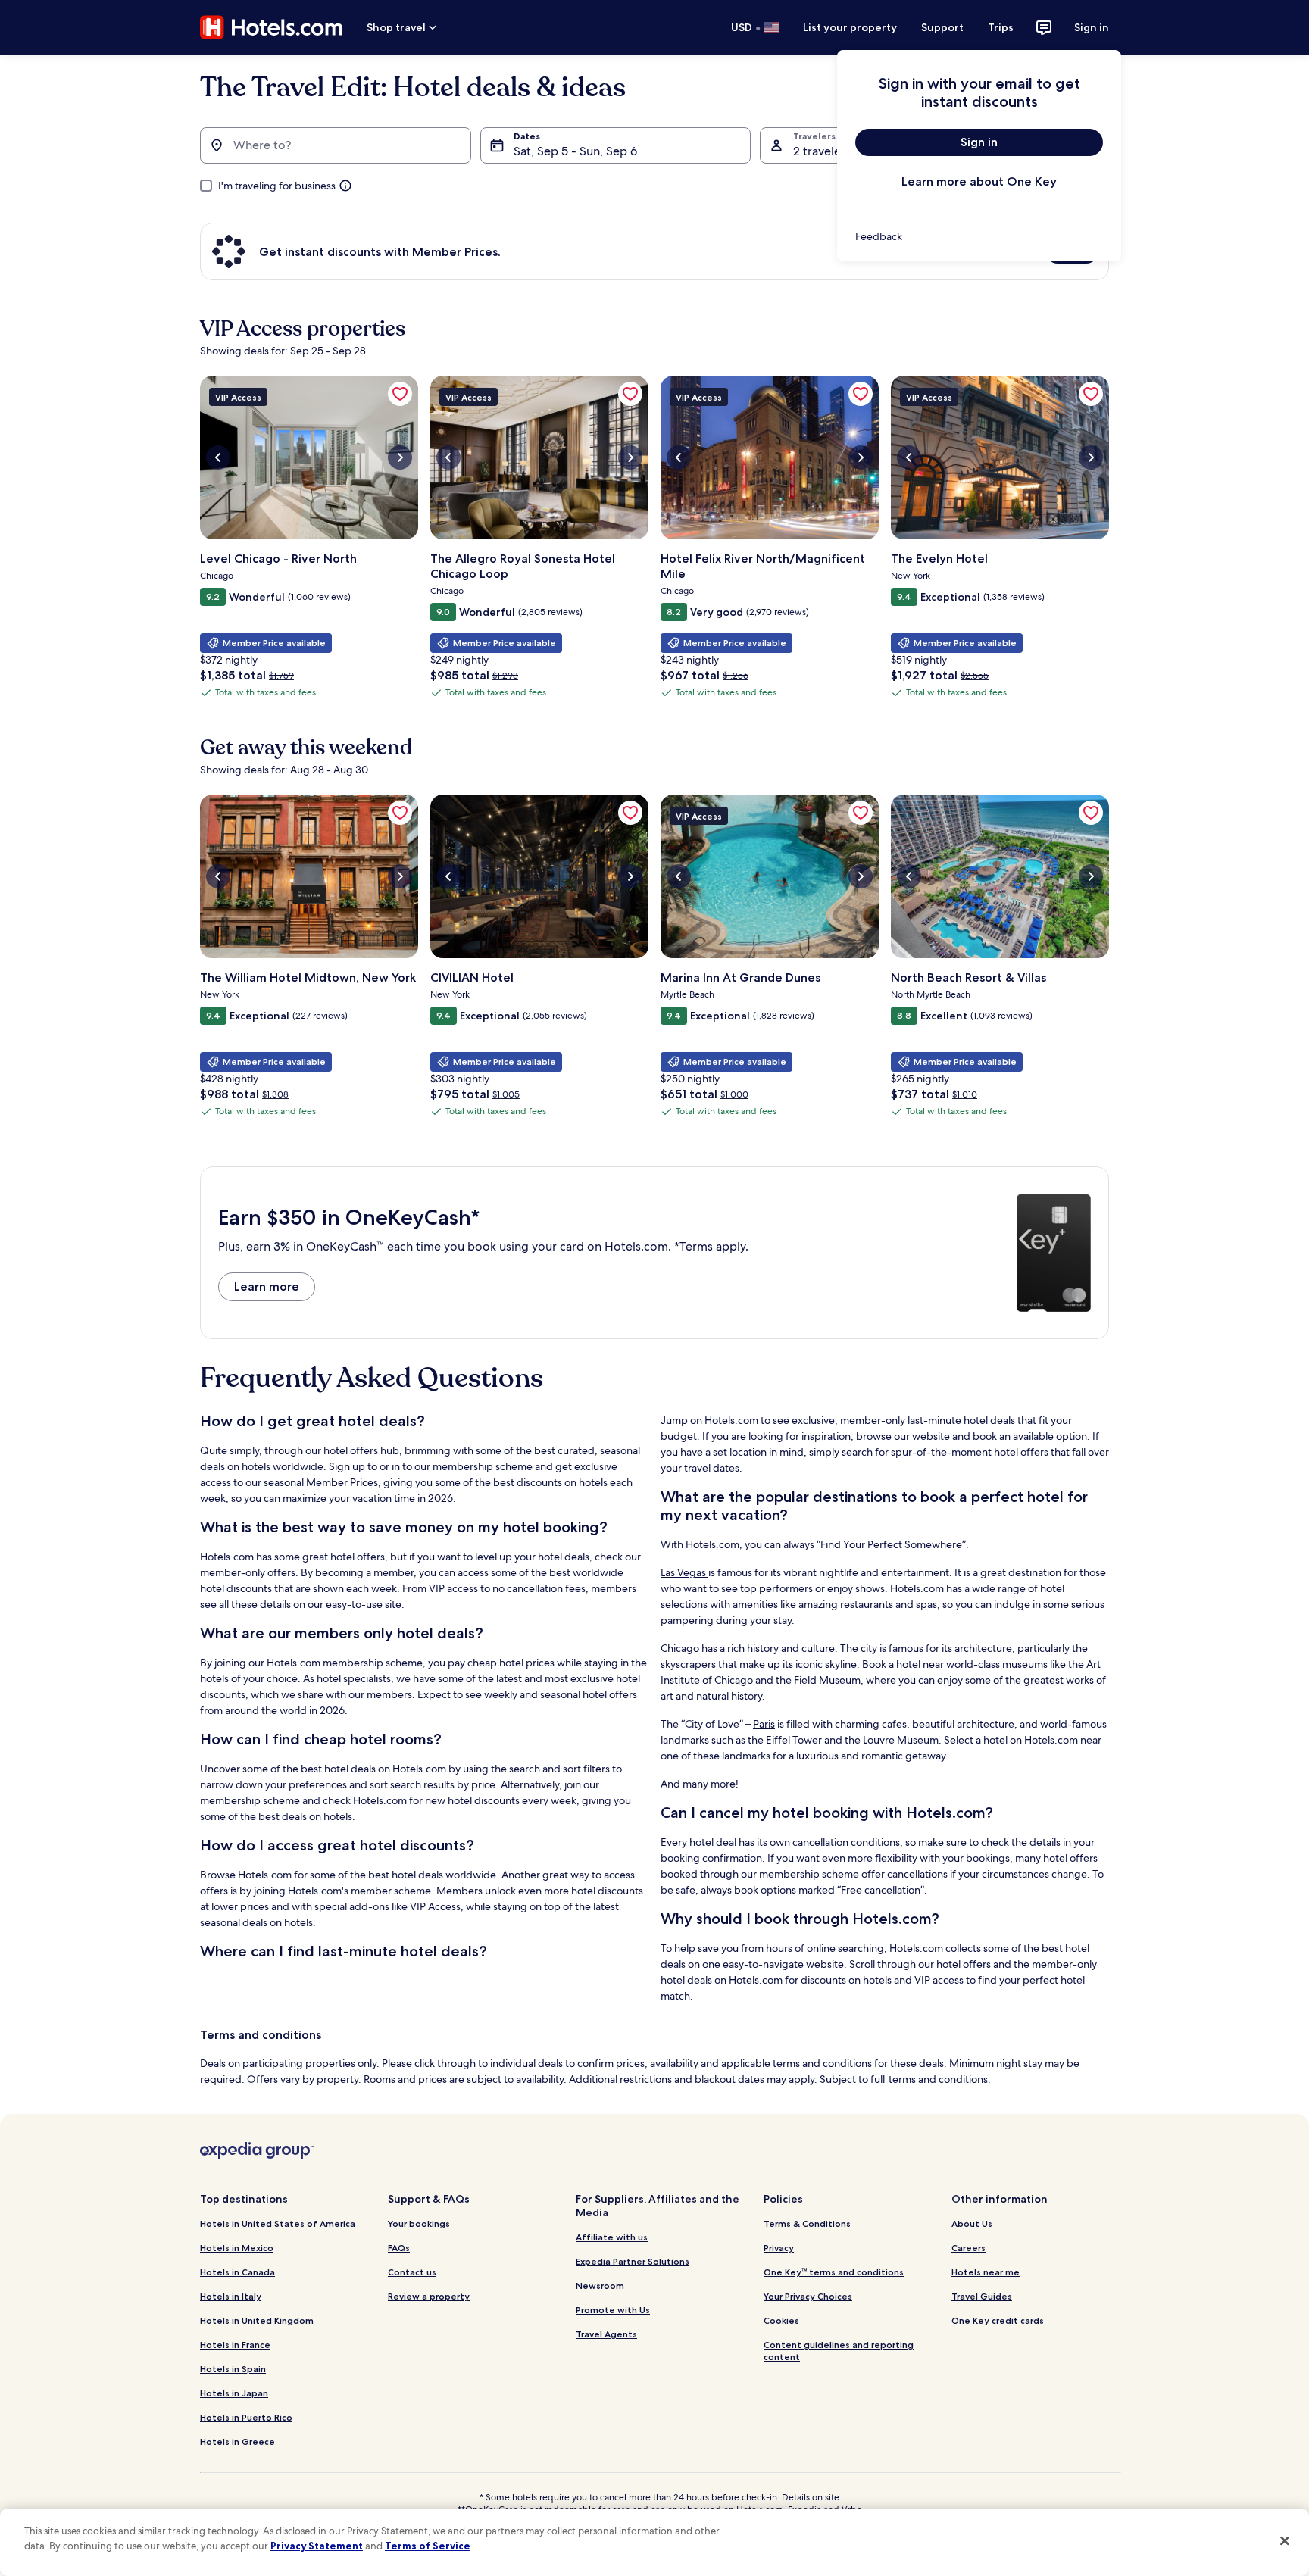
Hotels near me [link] (986, 2272)
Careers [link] (968, 2248)
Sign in (1092, 27)
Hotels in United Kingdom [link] (257, 2320)
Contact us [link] (412, 2272)
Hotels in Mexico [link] (237, 2248)
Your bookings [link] (419, 2223)
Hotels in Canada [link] (237, 2272)
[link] (979, 236)
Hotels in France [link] (235, 2345)
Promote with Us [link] (613, 2310)
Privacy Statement (317, 2546)
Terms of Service (428, 2546)
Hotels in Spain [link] (233, 2369)
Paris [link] (764, 1724)
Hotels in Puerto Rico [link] (246, 2417)
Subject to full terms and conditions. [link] (905, 2079)
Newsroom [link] (600, 2286)
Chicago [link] (680, 1648)
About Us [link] (972, 2223)
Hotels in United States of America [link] (278, 2223)
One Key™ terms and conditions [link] (834, 2272)
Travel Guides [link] (982, 2296)
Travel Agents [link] (606, 2334)
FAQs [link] (399, 2248)
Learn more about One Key (979, 181)
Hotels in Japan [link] (234, 2393)
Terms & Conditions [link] (807, 2223)
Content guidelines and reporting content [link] (839, 2351)
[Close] (1285, 2540)
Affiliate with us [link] (612, 2237)
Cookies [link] (781, 2320)
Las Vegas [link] (684, 1572)
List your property (850, 27)
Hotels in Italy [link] (231, 2296)
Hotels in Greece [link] (237, 2442)
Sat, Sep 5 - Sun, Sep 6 (575, 151)
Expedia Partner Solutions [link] (633, 2261)
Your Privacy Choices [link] (808, 2296)
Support (942, 27)
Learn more (267, 1286)
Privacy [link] (779, 2248)
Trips (1001, 27)
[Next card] (1109, 544)
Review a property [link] (429, 2296)
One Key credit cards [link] (998, 2320)
